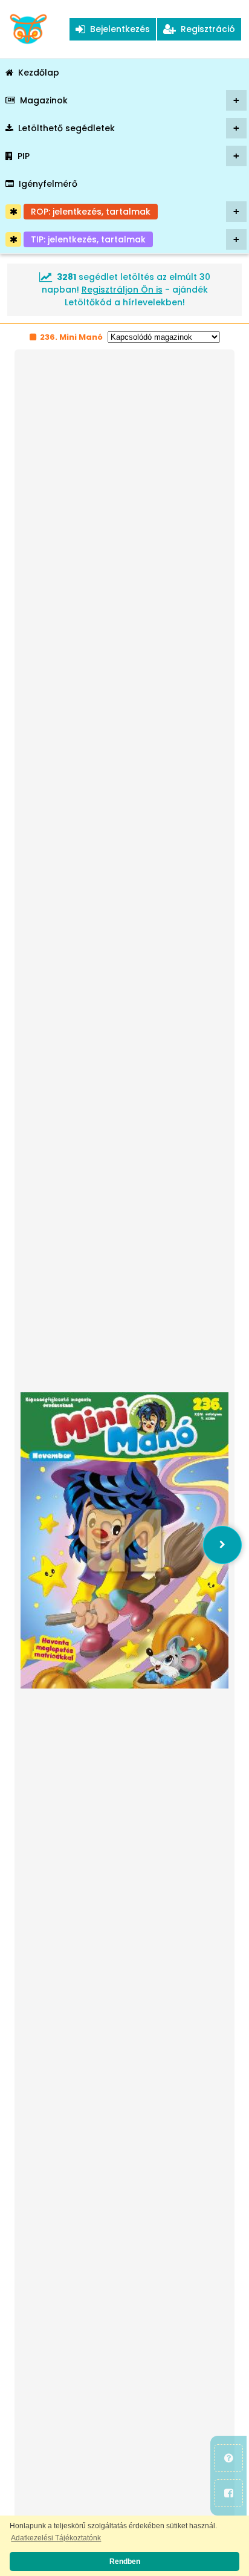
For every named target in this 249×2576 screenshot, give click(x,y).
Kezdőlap (39, 73)
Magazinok (130, 100)
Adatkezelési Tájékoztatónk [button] (56, 2538)
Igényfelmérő (48, 184)
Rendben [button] (125, 2561)
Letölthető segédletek (129, 128)
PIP (128, 156)
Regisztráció (205, 29)
